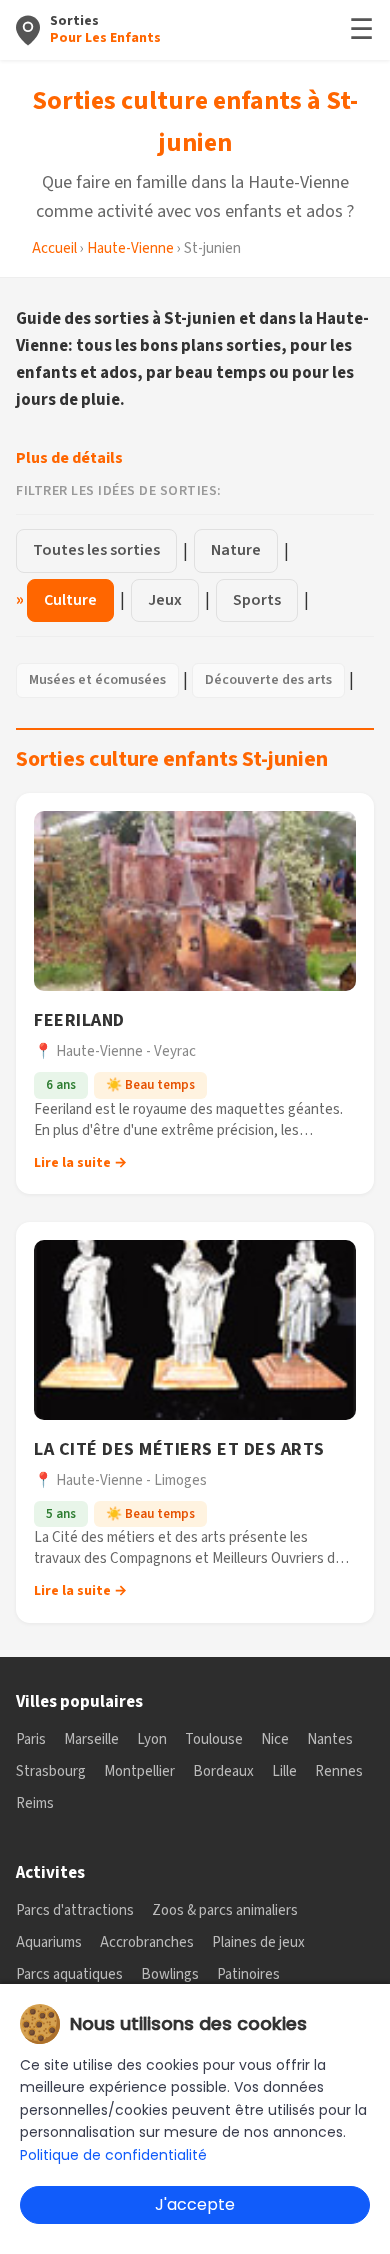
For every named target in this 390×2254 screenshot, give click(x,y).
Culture (70, 600)
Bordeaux (223, 1771)
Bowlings (170, 1974)
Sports (257, 600)
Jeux (165, 600)
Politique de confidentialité (113, 2155)
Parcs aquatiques (69, 1974)
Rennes (339, 1771)
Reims (35, 1803)
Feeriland (79, 1020)
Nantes (330, 1739)
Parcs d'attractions (75, 1910)
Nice (275, 1739)
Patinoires (248, 1974)
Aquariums (49, 1942)
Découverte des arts (268, 680)
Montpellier (139, 1771)
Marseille (91, 1739)
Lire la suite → (80, 1163)
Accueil (54, 248)
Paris (31, 1739)
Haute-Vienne (130, 248)
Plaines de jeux (258, 1942)
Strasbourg (51, 1771)
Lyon (152, 1739)
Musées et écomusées (97, 680)
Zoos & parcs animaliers (225, 1910)
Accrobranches (147, 1942)
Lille (284, 1771)
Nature (236, 550)
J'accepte (195, 2204)
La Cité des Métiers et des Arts (179, 1449)
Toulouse (214, 1739)
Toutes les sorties (96, 550)
